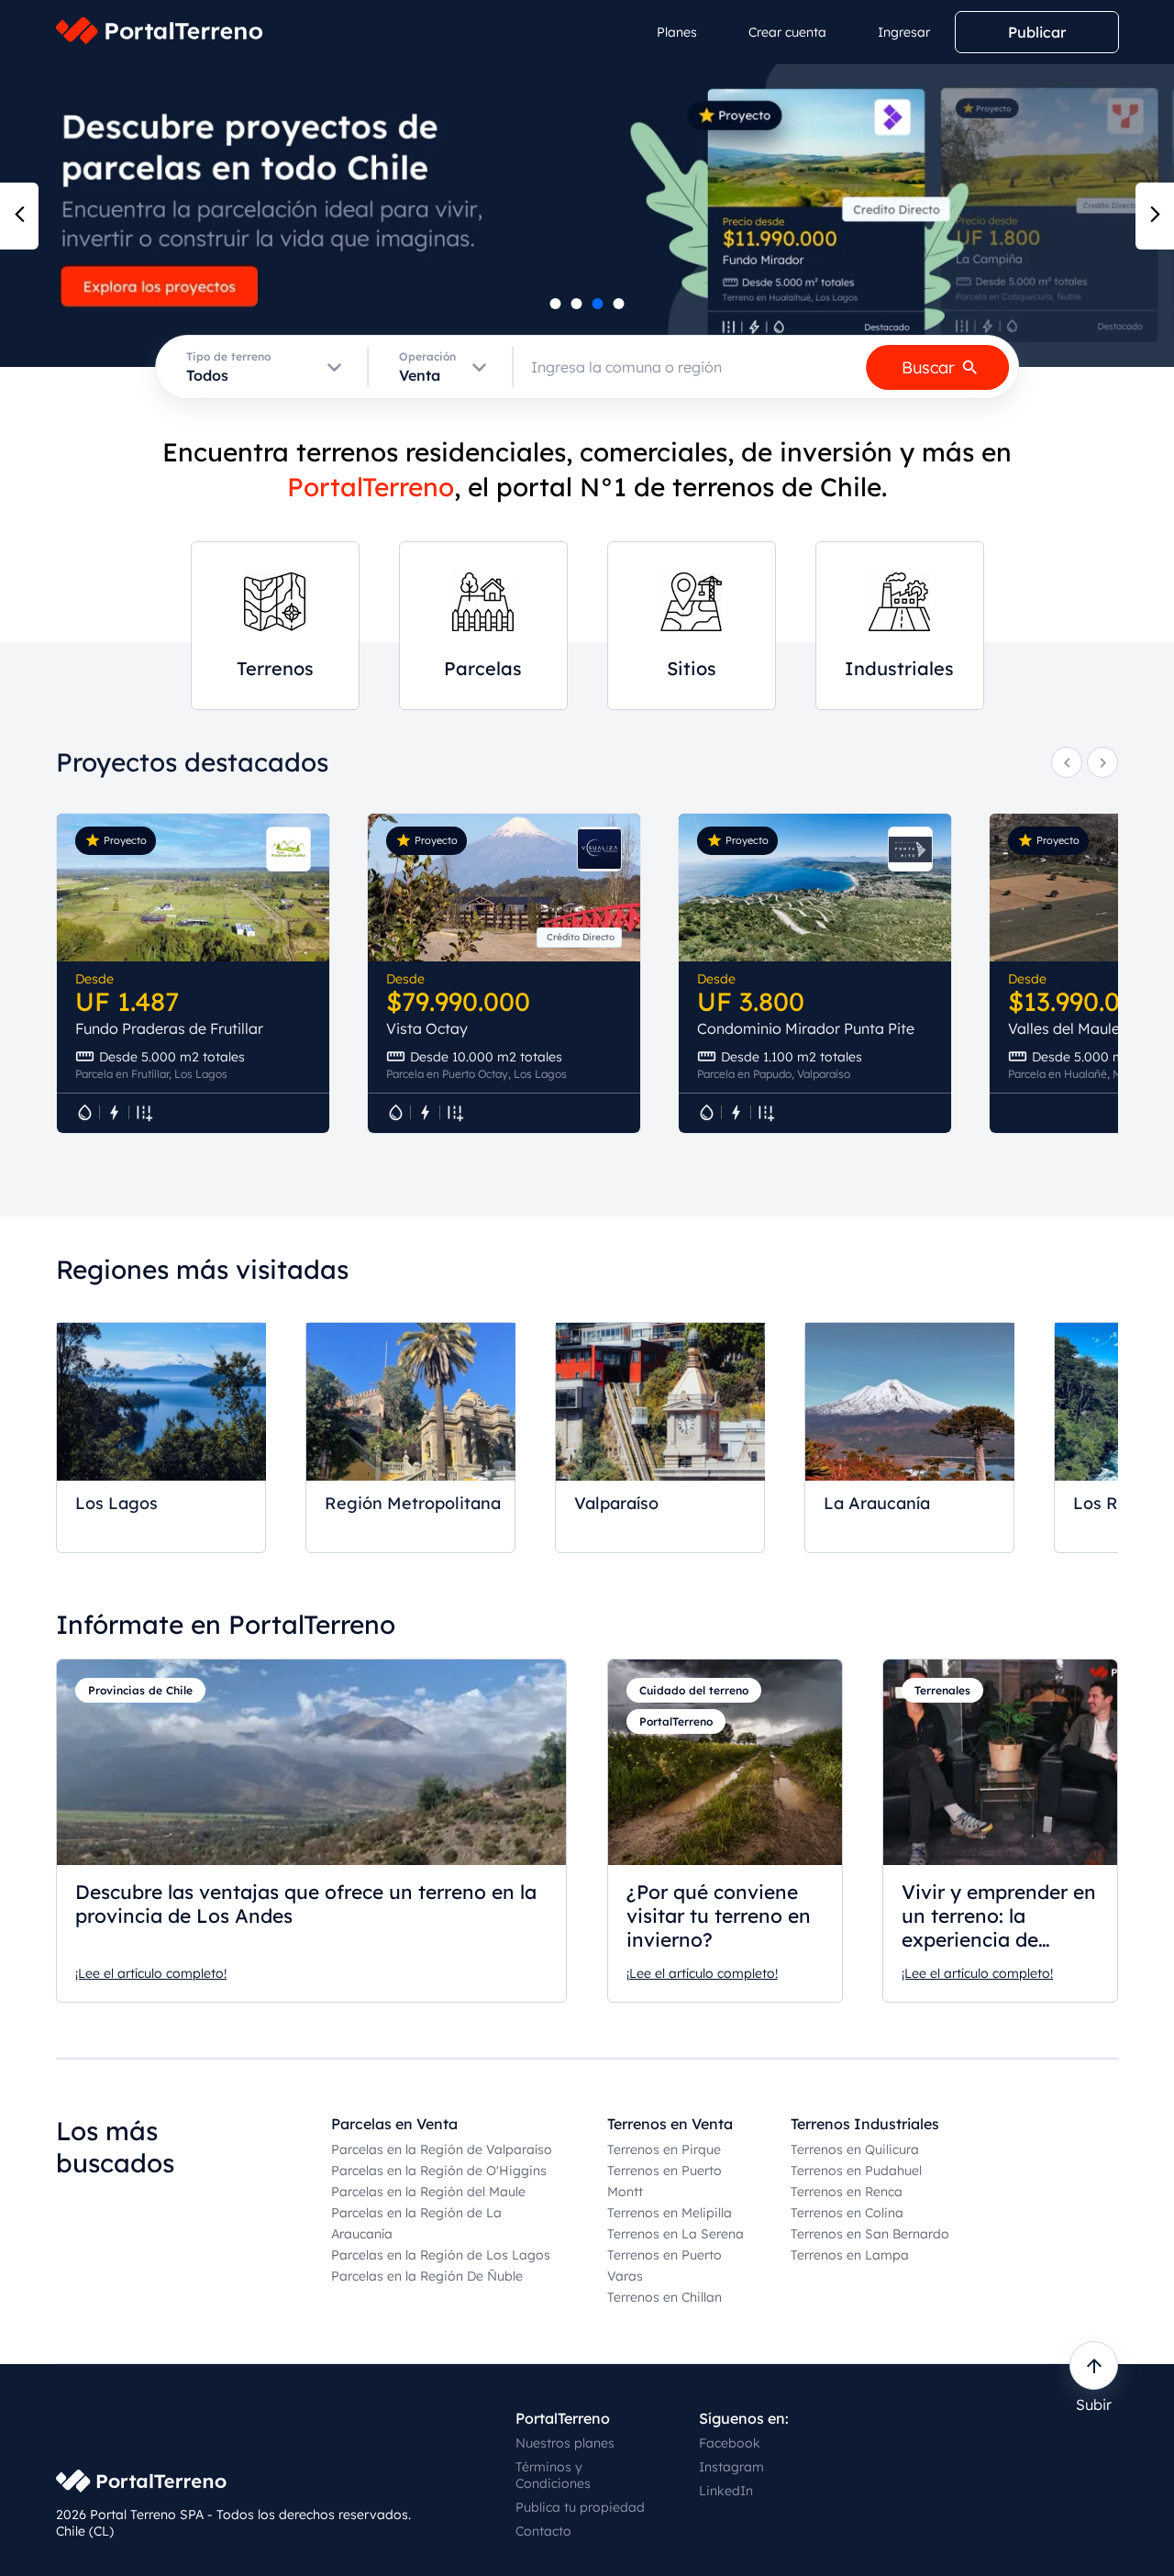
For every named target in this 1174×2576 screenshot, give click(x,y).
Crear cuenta (787, 32)
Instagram (731, 2467)
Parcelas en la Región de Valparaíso (442, 2149)
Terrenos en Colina (847, 2213)
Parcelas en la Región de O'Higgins (439, 2171)
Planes (677, 32)
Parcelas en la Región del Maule (428, 2192)
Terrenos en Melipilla (670, 2213)
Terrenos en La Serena (676, 2234)
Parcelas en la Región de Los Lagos (441, 2255)
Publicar (1037, 32)
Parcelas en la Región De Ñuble (427, 2276)
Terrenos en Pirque (664, 2149)
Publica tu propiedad (580, 2507)
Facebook (730, 2443)
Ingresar (904, 32)
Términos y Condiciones (553, 2475)
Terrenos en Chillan (665, 2297)
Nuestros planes (565, 2443)
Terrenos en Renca (847, 2192)
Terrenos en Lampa (850, 2255)
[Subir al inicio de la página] (1094, 2365)
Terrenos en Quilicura (855, 2149)
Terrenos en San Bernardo (870, 2234)
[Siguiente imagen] (1155, 216)
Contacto (543, 2531)
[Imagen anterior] (19, 216)
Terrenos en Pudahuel (856, 2171)
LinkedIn (726, 2491)
